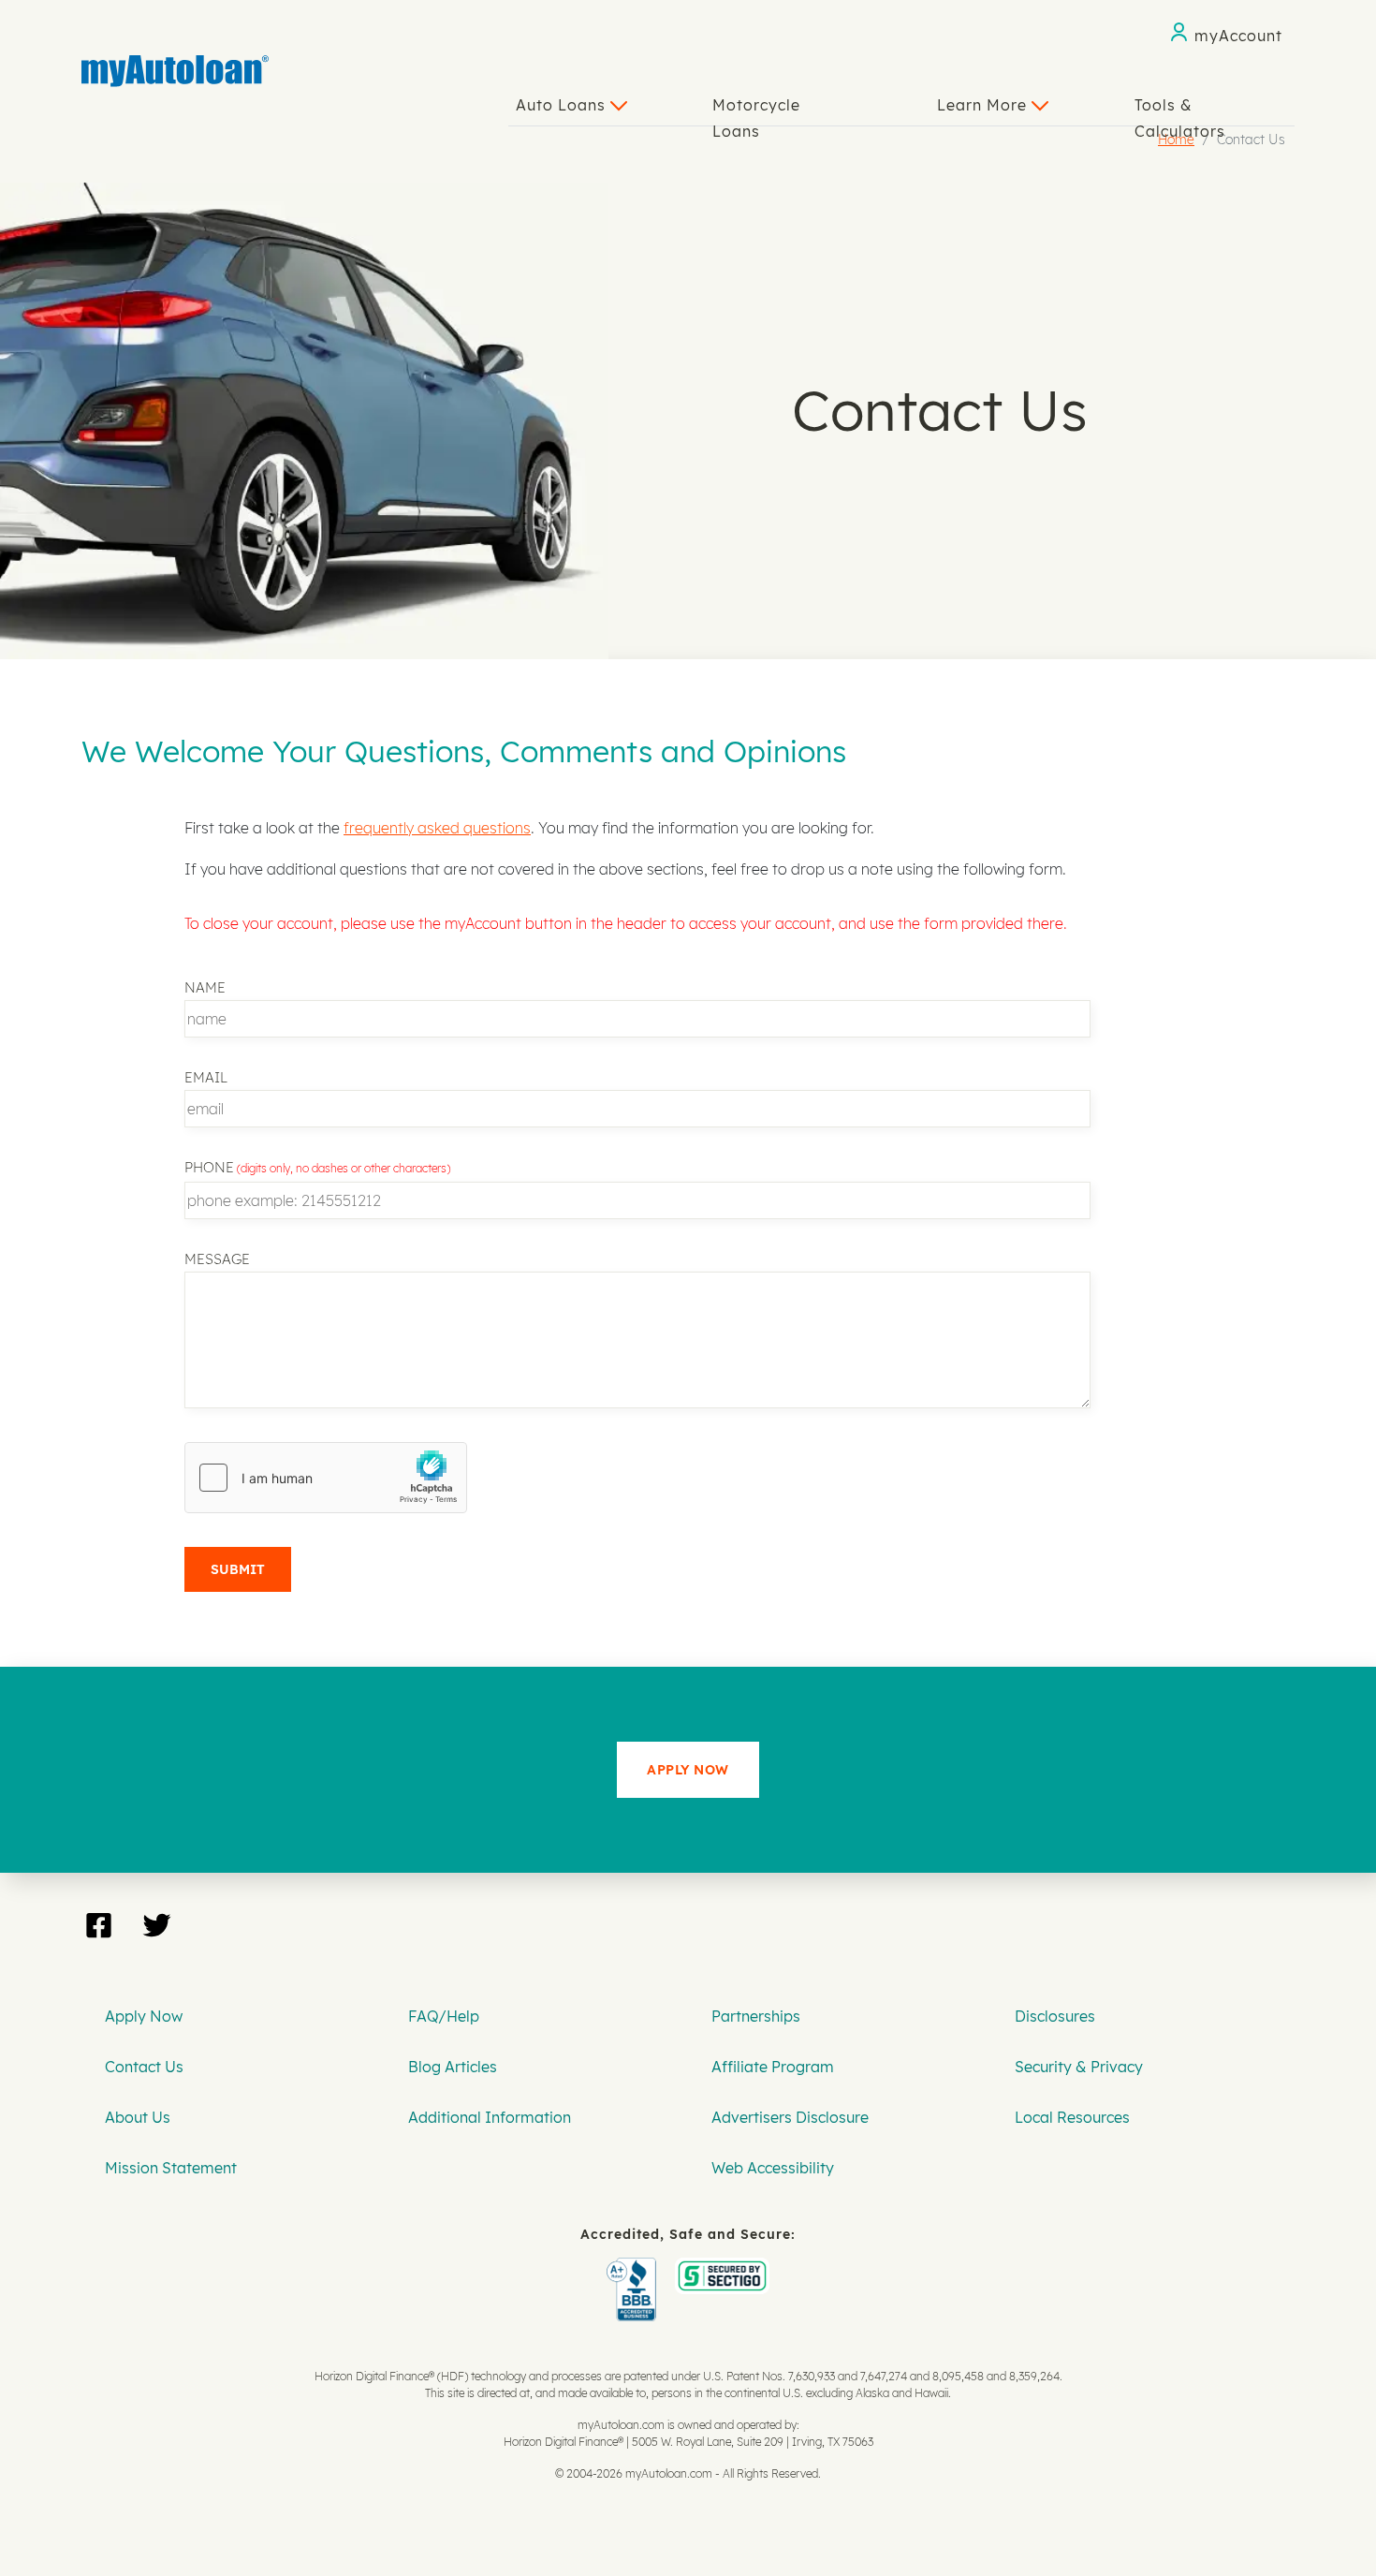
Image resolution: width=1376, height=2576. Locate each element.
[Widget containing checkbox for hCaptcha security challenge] (326, 1478)
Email (206, 1077)
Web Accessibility (773, 2168)
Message (217, 1259)
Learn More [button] (984, 105)
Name (205, 987)
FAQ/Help (444, 2016)
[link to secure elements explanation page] (635, 2271)
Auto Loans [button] (563, 105)
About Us (138, 2117)
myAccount (1238, 36)
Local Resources (1072, 2117)
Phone (209, 1167)
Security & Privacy (1079, 2067)
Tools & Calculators (1180, 110)
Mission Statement (171, 2168)
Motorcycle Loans (756, 110)
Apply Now (144, 2016)
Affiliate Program (773, 2067)
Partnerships (756, 2016)
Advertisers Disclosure (790, 2117)
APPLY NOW (688, 1770)
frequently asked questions (437, 828)
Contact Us (144, 2067)
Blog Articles (453, 2067)
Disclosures (1055, 2016)
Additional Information (490, 2117)
